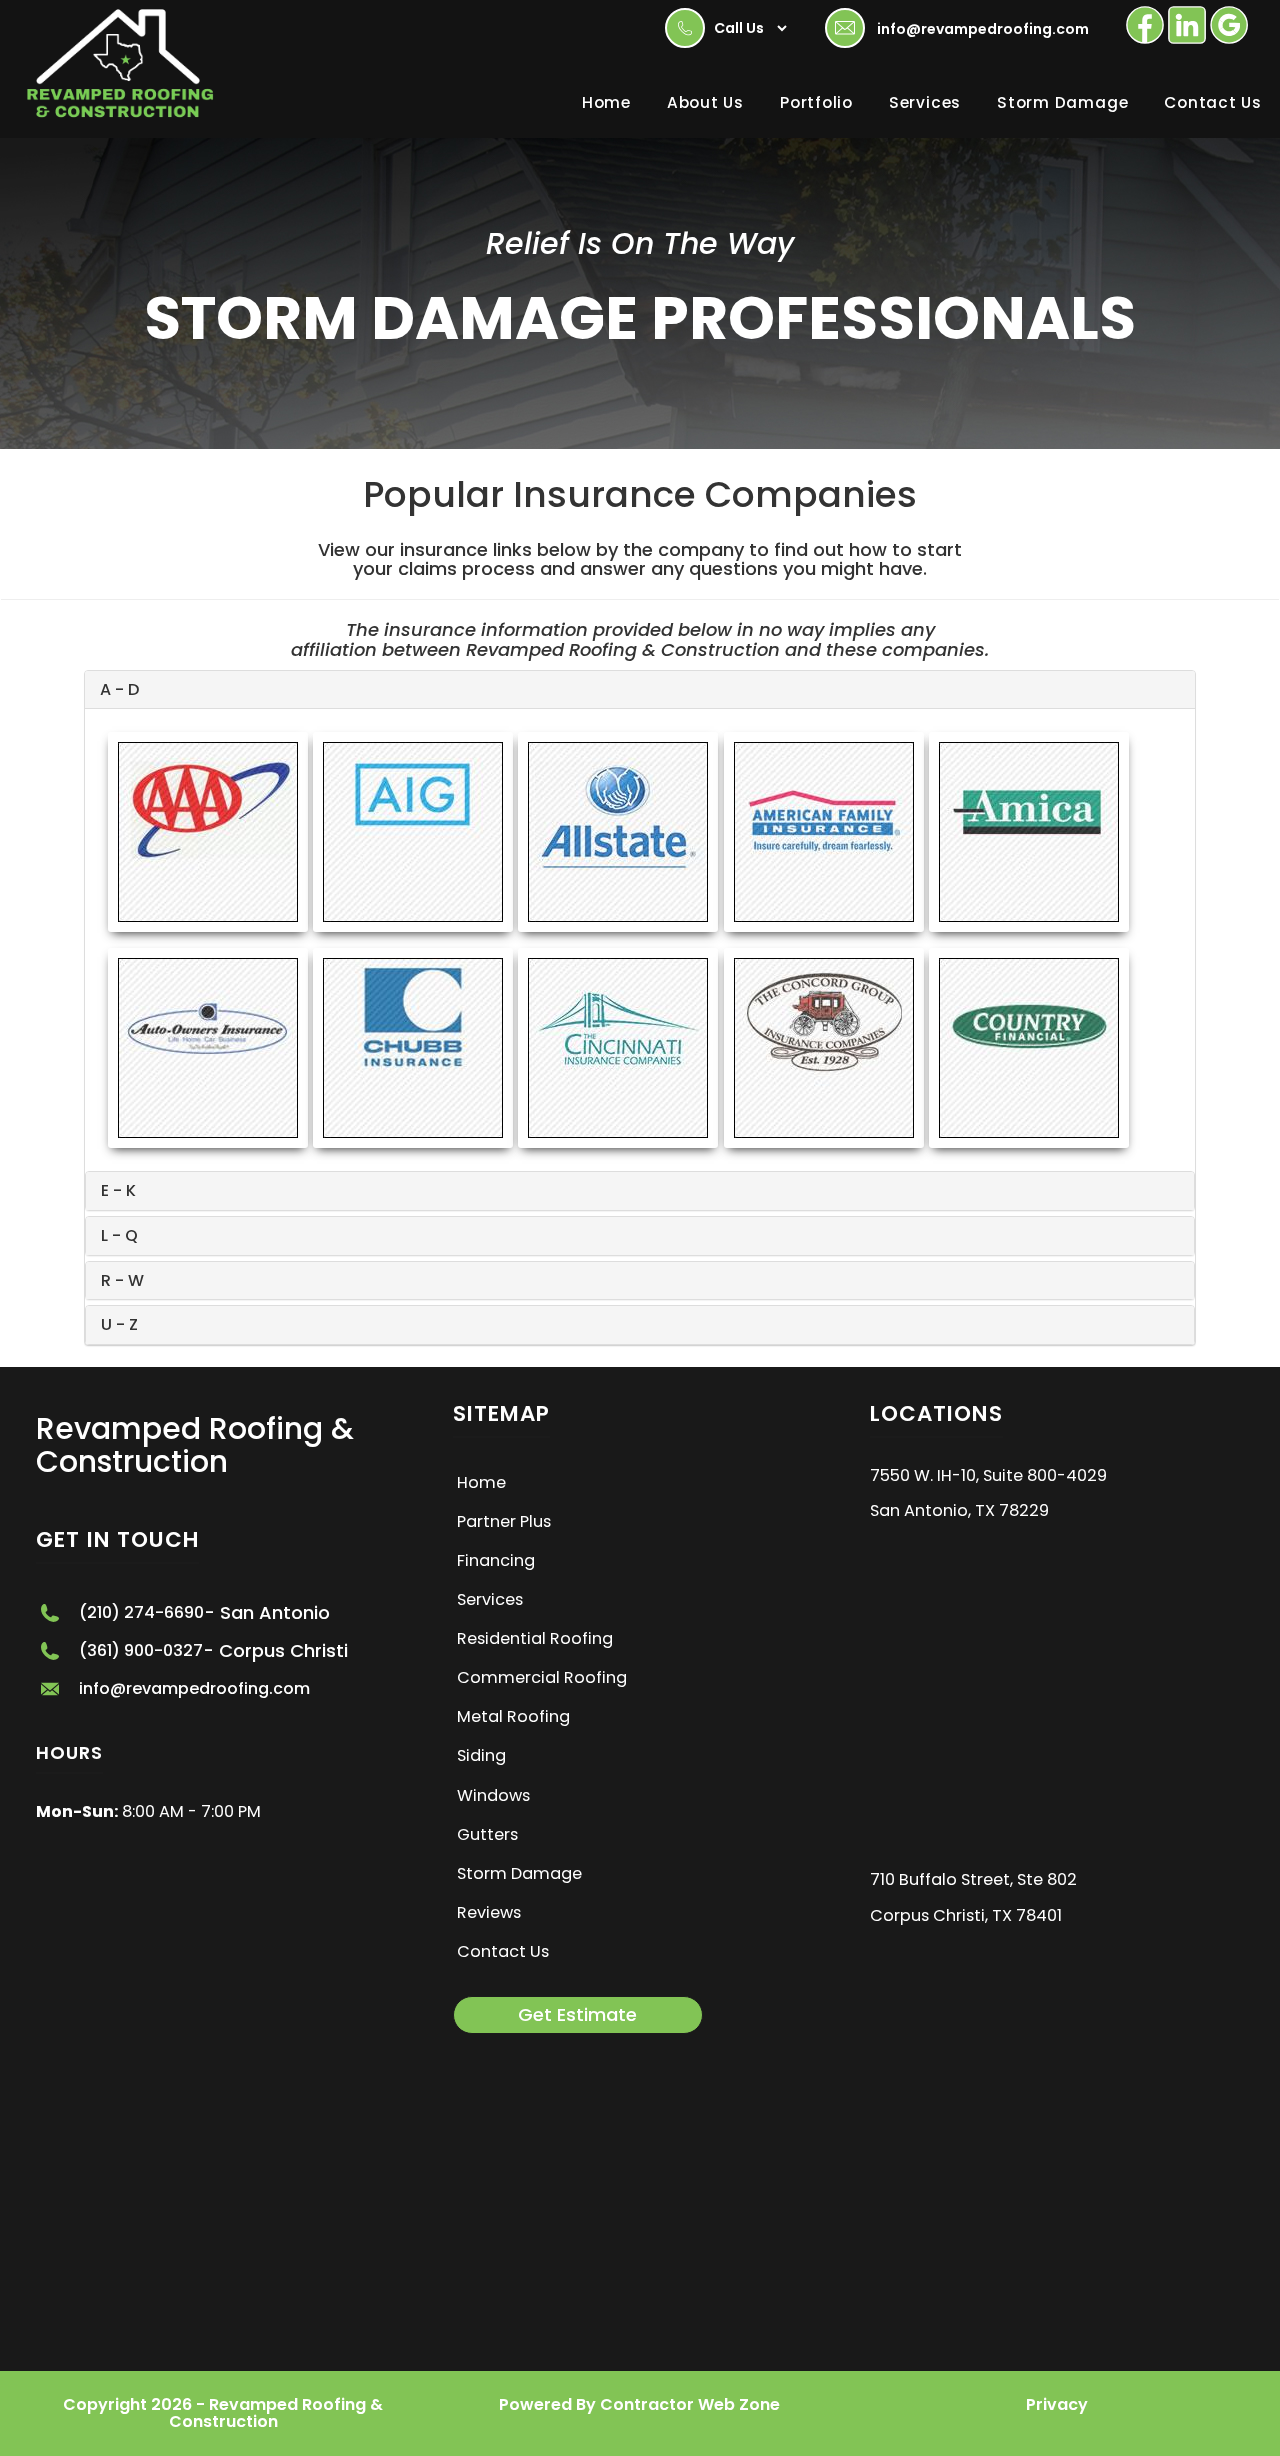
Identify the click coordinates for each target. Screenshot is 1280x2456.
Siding (481, 1755)
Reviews (489, 1912)
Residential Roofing (535, 1638)
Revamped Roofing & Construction (195, 1445)
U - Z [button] (119, 1324)
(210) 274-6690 (141, 1613)
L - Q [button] (119, 1235)
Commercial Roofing (542, 1677)
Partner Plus (504, 1521)
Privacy (1057, 2404)
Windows (493, 1795)
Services (925, 102)
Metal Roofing (513, 1716)
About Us (705, 102)
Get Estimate (577, 2014)
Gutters (487, 1834)
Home (606, 102)
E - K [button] (118, 1190)
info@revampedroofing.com (983, 29)
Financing (496, 1560)
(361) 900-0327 (141, 1651)
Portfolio (816, 102)
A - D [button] (119, 689)
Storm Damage (1062, 102)
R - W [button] (122, 1280)
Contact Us (1213, 102)
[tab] (640, 690)
